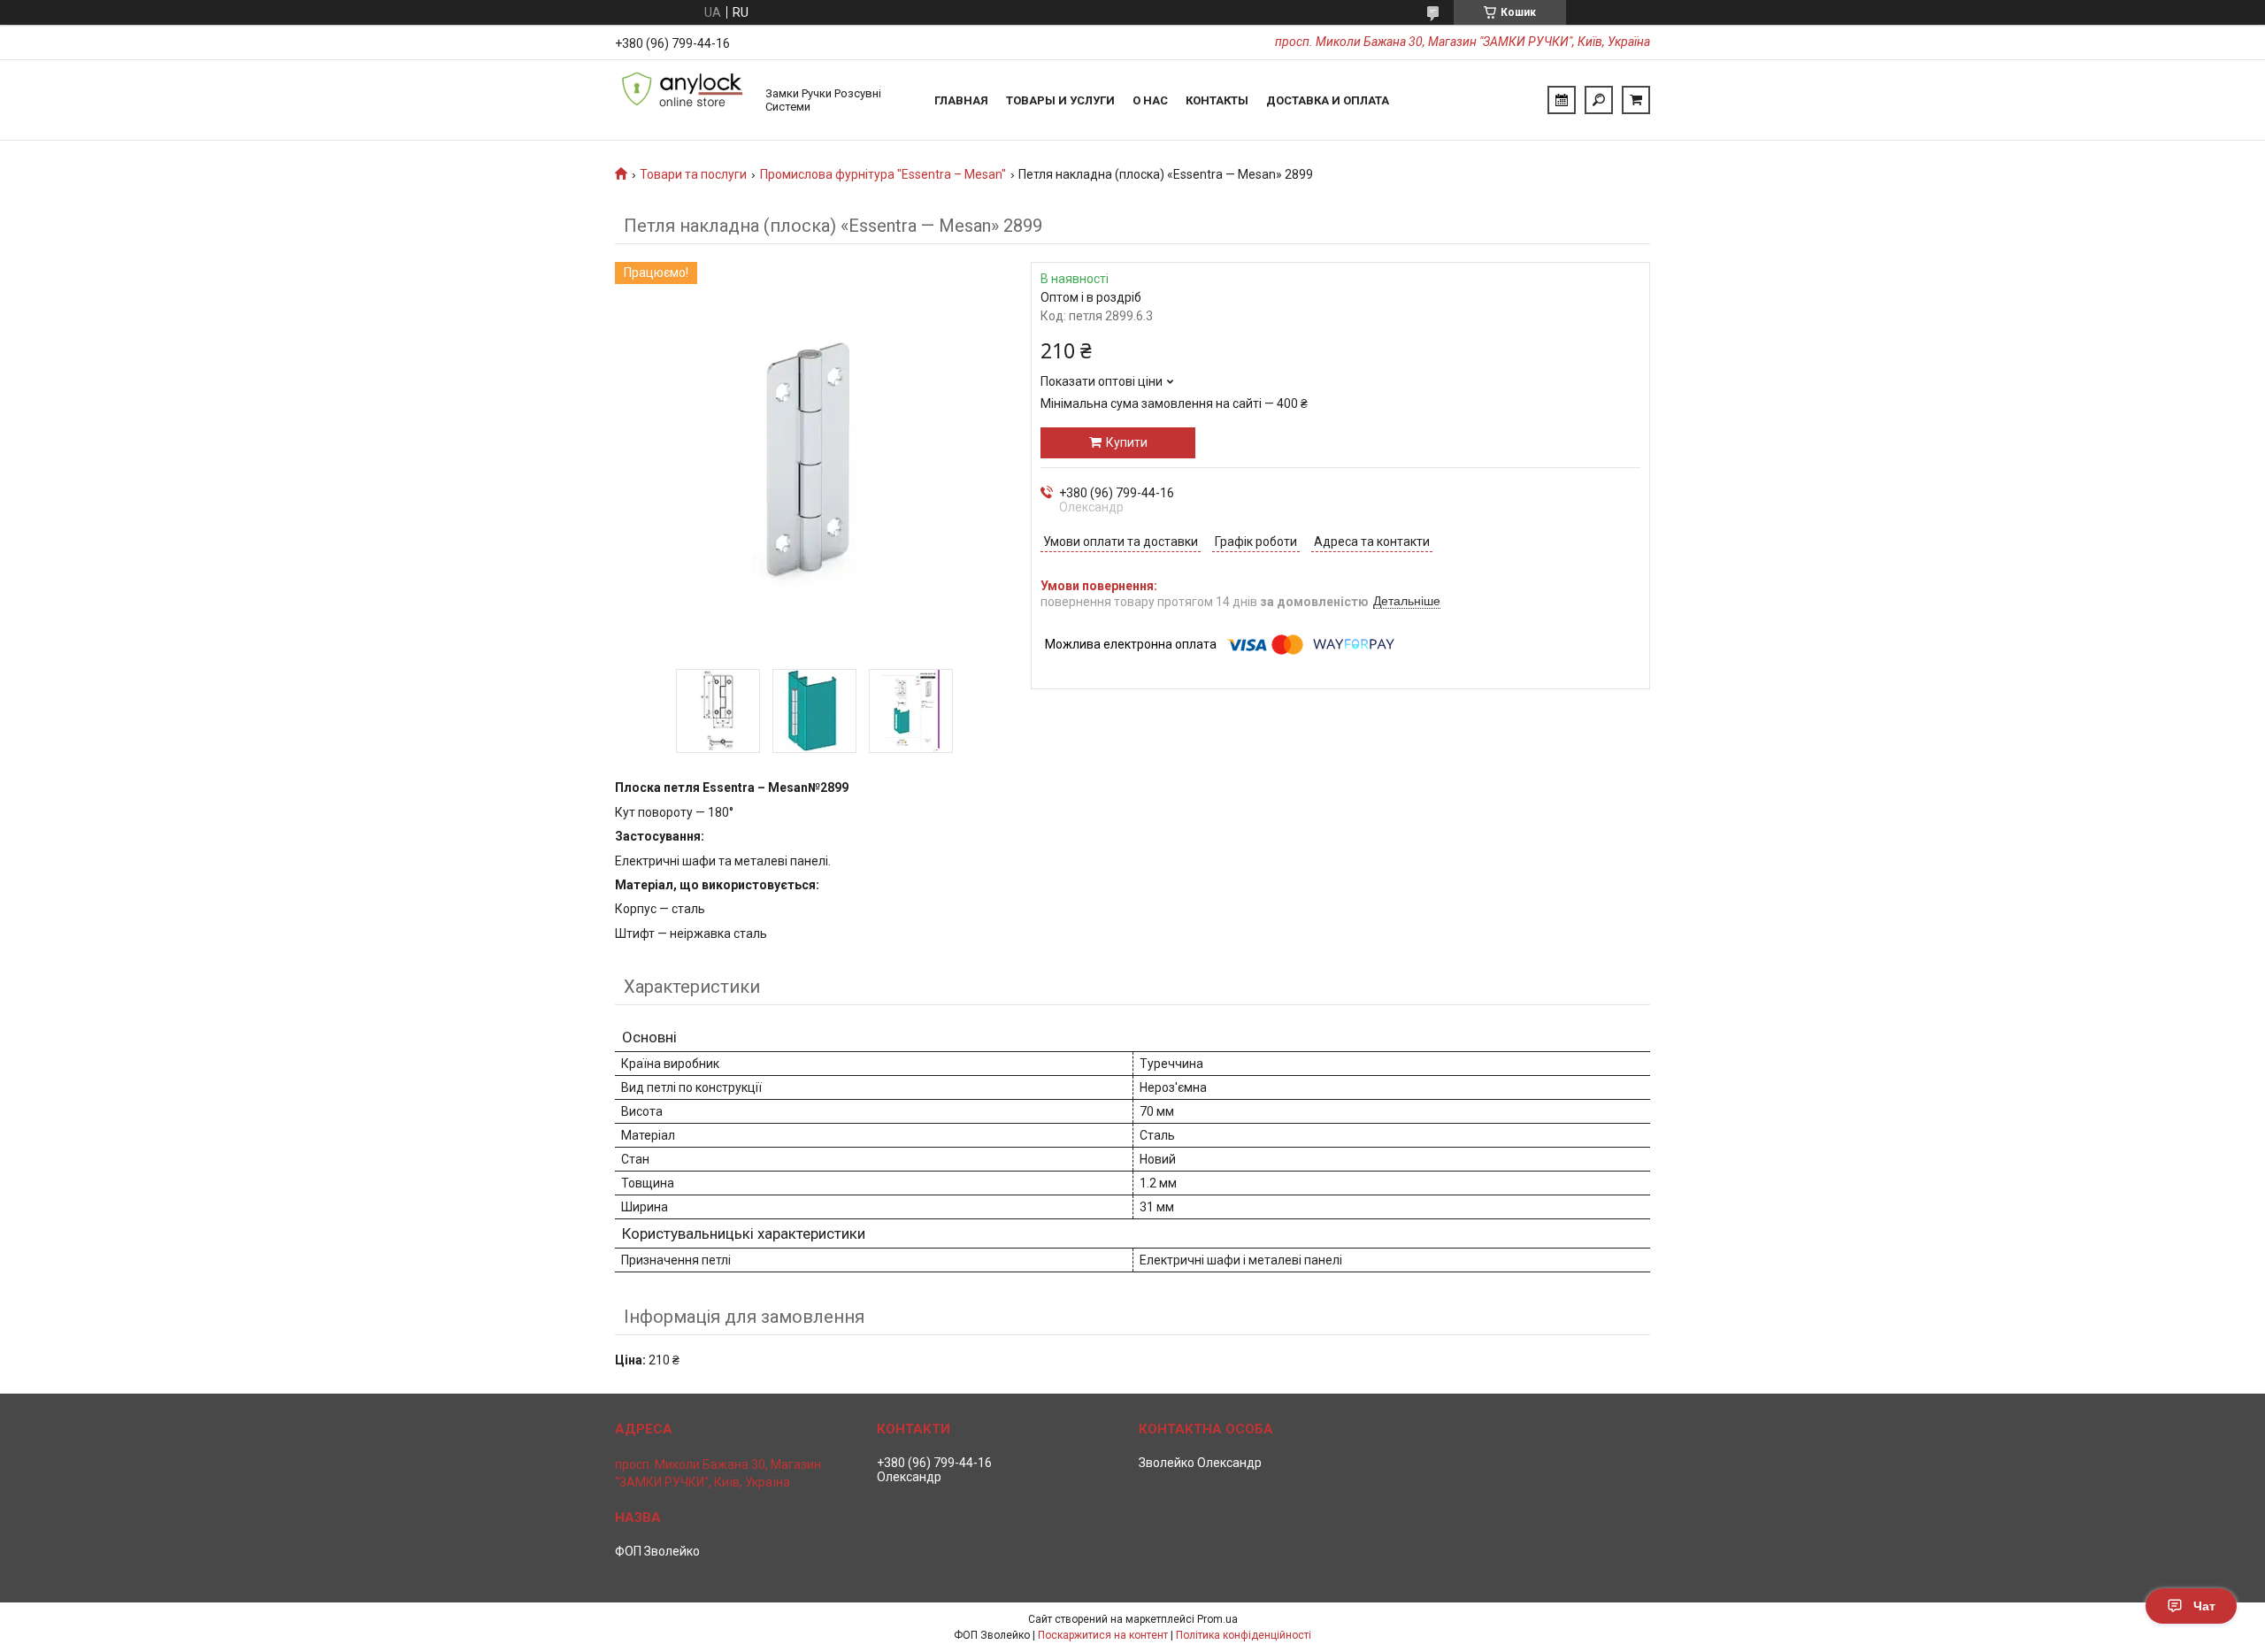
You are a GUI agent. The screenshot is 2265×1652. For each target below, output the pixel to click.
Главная (961, 100)
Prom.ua (1217, 1619)
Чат (2204, 1606)
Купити (1127, 442)
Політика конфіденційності (1244, 1635)
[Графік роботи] (1562, 100)
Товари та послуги (693, 174)
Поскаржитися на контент (1103, 1635)
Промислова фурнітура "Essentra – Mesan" (883, 174)
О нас (1150, 100)
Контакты (1217, 100)
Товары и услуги (1060, 100)
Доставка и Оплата (1328, 100)
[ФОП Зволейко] (681, 100)
